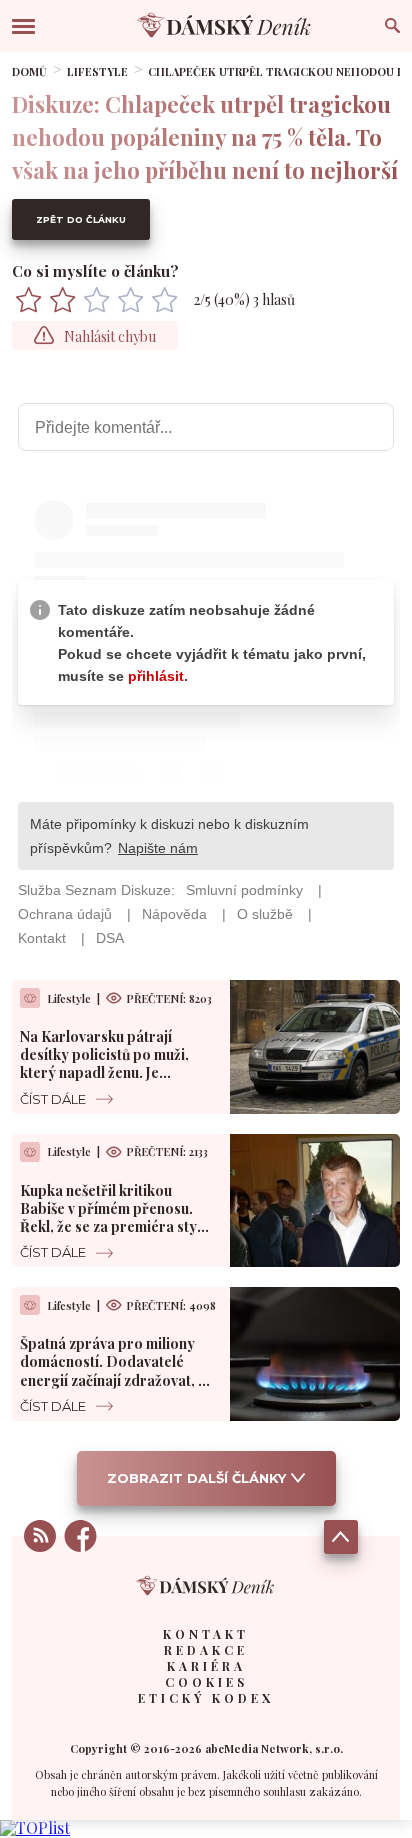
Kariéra (206, 1666)
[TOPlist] (35, 1827)
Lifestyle (97, 71)
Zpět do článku (81, 219)
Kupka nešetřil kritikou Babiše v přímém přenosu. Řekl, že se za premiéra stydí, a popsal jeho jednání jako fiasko (117, 1227)
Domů (29, 71)
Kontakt (206, 1634)
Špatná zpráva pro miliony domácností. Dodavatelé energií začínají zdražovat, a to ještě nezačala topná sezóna (113, 1380)
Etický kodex (206, 1698)
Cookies (206, 1682)
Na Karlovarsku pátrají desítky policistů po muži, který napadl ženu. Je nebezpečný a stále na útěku (112, 1064)
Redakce (206, 1650)
